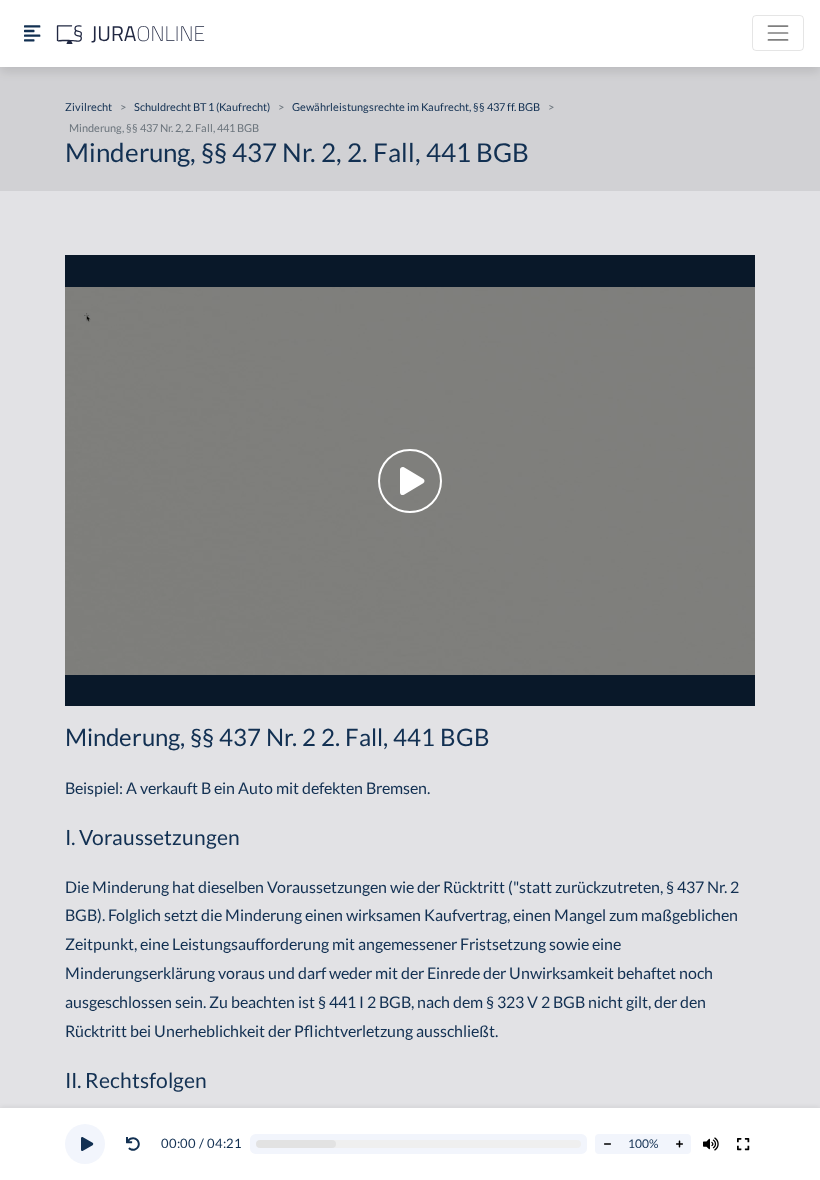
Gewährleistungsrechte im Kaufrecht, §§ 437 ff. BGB (416, 106)
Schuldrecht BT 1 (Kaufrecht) (202, 106)
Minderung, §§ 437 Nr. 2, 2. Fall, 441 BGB (164, 127)
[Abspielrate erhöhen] (679, 1144)
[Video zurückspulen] (133, 1144)
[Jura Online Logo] (131, 33)
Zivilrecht (88, 106)
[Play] (85, 1144)
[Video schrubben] (419, 1144)
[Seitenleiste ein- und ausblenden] (32, 33)
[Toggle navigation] (778, 33)
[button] (137, 1144)
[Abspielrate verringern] (607, 1144)
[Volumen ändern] (711, 1144)
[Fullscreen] (743, 1144)
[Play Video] (410, 480)
